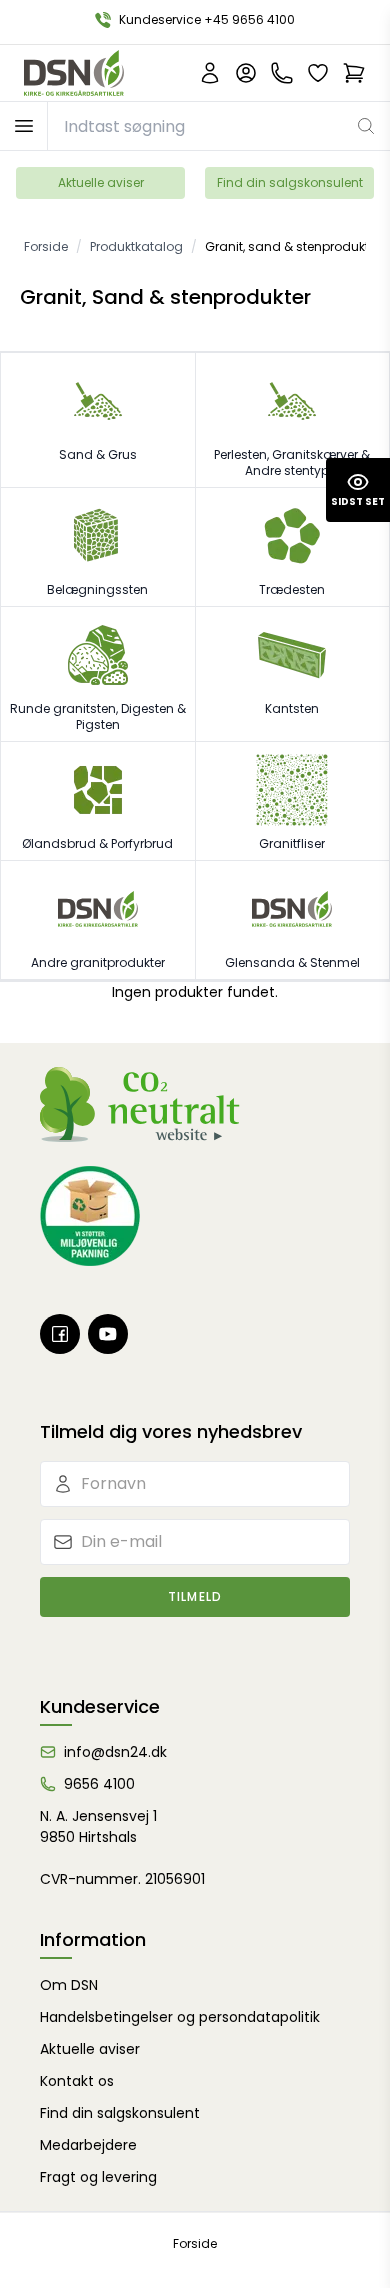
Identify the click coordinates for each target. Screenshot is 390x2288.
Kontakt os (77, 2081)
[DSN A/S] (74, 73)
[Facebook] (60, 1334)
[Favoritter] (318, 73)
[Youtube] (108, 1334)
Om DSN (69, 1985)
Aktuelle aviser (101, 182)
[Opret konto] (210, 73)
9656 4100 (99, 1784)
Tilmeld (195, 1596)
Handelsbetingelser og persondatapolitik (180, 2017)
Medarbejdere (88, 2145)
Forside (195, 2243)
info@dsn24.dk (115, 1752)
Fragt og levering (98, 2177)
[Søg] (366, 126)
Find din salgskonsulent (290, 182)
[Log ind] (246, 73)
